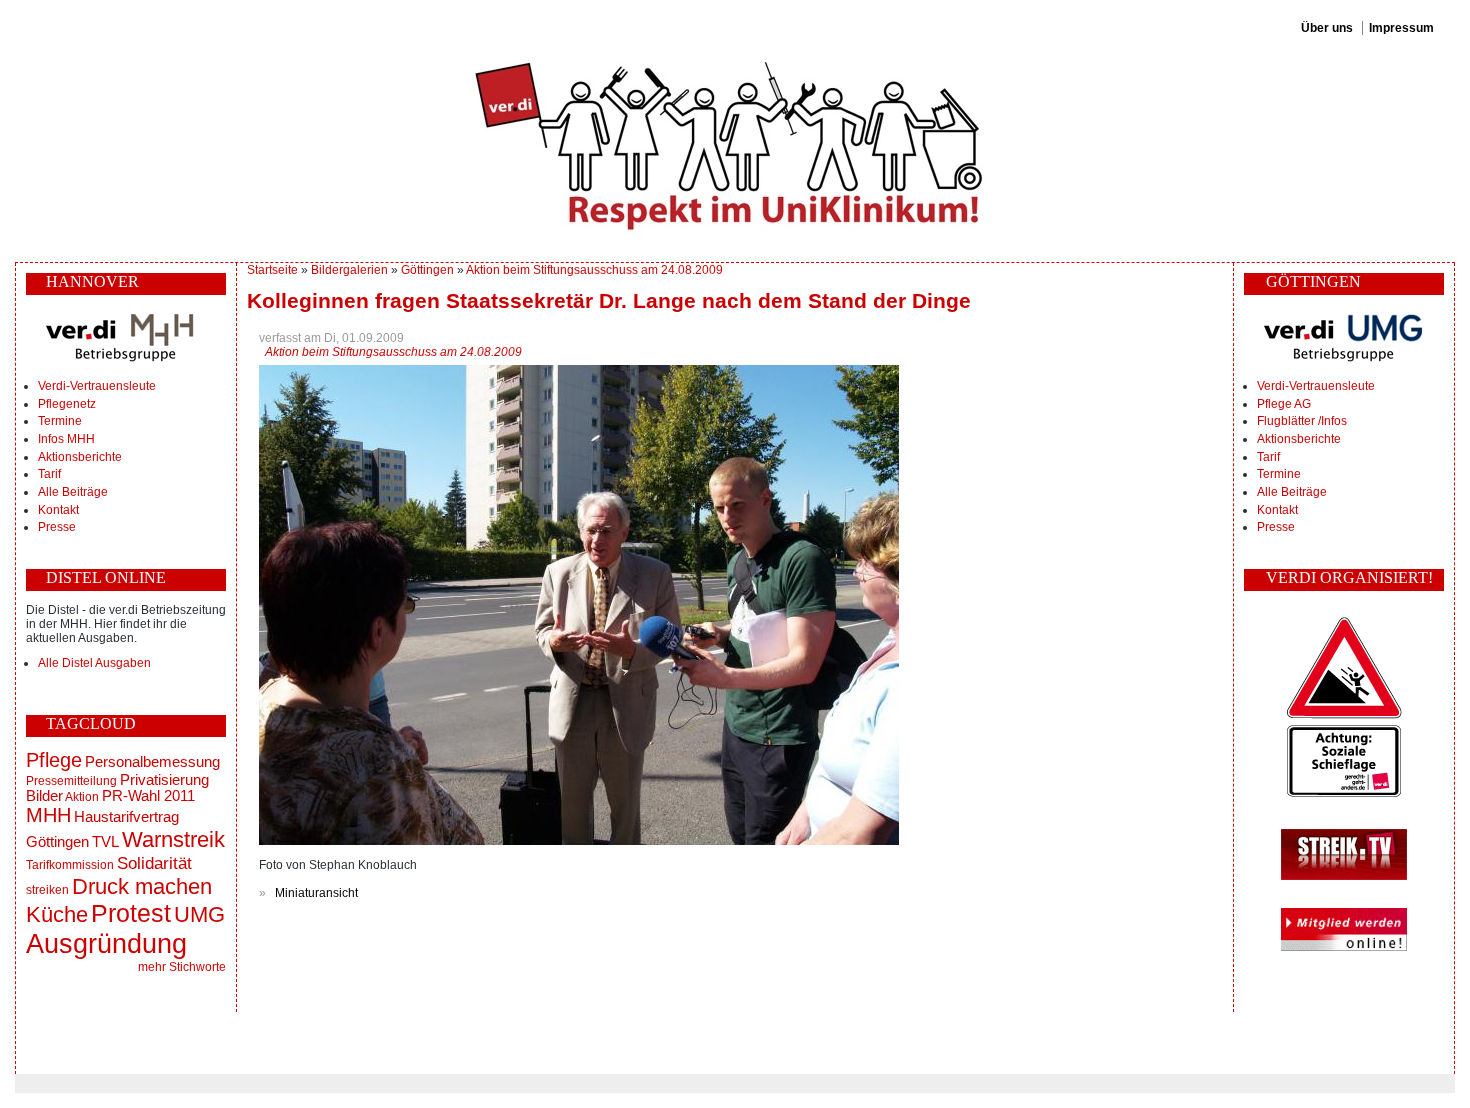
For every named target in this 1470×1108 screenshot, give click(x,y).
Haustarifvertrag (126, 817)
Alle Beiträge (73, 492)
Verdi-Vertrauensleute (97, 386)
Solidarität (154, 863)
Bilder (44, 796)
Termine (60, 421)
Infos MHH (66, 439)
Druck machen (142, 886)
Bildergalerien (349, 270)
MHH (48, 815)
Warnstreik (173, 839)
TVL (105, 842)
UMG (199, 914)
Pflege (54, 760)
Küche (57, 914)
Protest (131, 913)
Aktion (82, 797)
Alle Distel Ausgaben (94, 663)
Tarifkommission (70, 865)
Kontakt (58, 510)
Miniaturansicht (316, 893)
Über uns (1327, 28)
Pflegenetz (67, 404)
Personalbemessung (152, 762)
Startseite (272, 270)
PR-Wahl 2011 (148, 796)
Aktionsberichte (80, 457)
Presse (57, 527)
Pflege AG (1284, 404)
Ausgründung (106, 943)
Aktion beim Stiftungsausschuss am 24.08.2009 (594, 270)
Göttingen (57, 842)
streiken (47, 890)
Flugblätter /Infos (1302, 421)
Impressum (1401, 28)
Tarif (49, 474)
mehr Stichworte (182, 967)
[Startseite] (735, 145)
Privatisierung (164, 780)
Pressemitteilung (71, 781)
